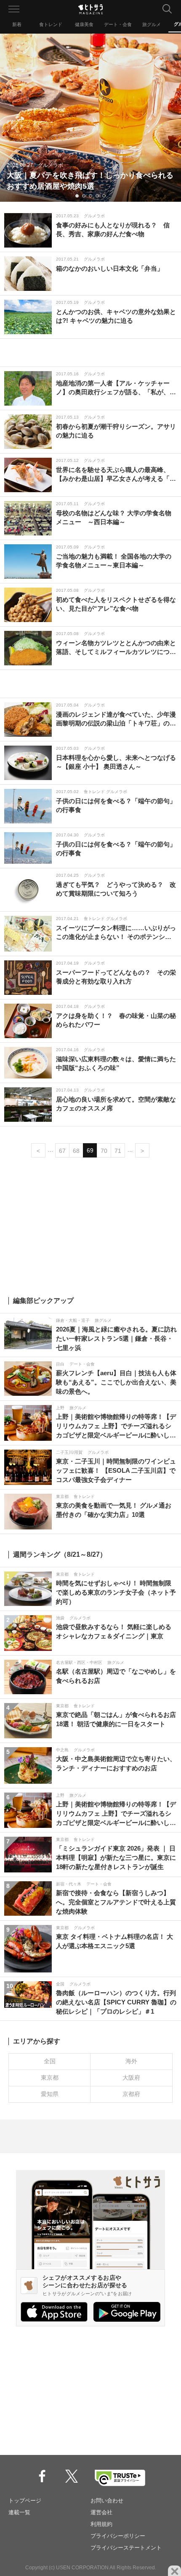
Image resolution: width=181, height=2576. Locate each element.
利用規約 (101, 2524)
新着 (17, 24)
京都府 (131, 2094)
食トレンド (51, 24)
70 (104, 1151)
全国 (50, 2061)
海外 (131, 2061)
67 (62, 1151)
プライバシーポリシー (118, 2536)
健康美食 (84, 24)
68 (76, 1151)
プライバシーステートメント (126, 2548)
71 (118, 1151)
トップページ (25, 2501)
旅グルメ (152, 24)
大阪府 (131, 2078)
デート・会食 (118, 24)
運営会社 (101, 2512)
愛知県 (50, 2094)
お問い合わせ (107, 2501)
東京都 (50, 2078)
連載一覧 (19, 2512)
